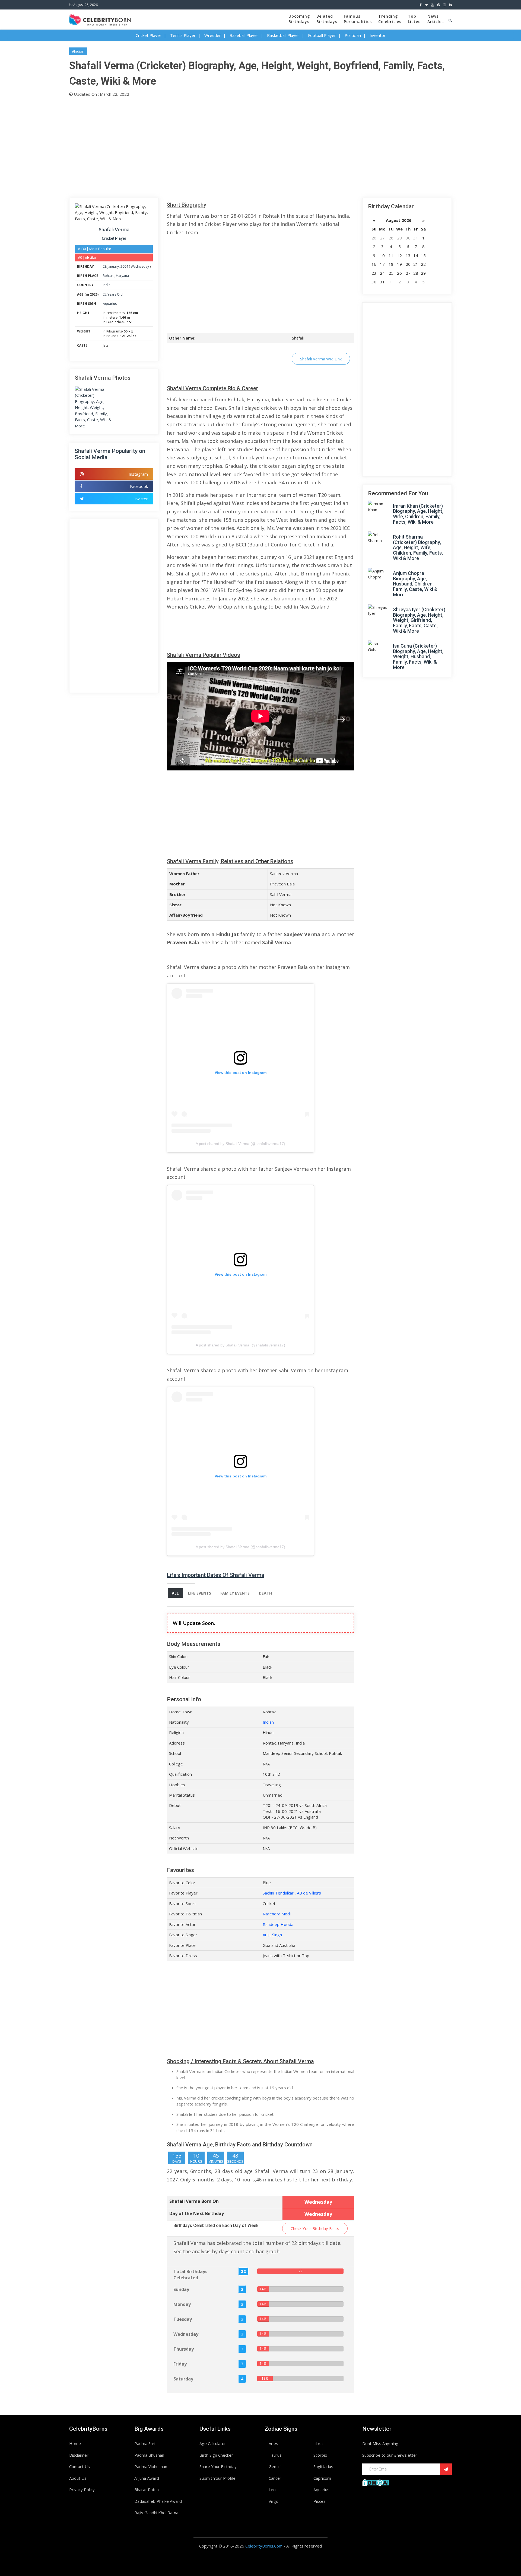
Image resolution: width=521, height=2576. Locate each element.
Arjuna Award (147, 2478)
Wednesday (140, 266)
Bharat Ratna (147, 2489)
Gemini (275, 2466)
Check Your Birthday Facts (315, 2228)
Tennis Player (183, 35)
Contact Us (80, 2466)
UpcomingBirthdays (299, 19)
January (113, 266)
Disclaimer (79, 2455)
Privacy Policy (82, 2489)
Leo (272, 2489)
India (107, 285)
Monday (182, 2304)
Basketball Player (283, 35)
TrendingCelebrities (390, 19)
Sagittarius (323, 2466)
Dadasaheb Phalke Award (158, 2501)
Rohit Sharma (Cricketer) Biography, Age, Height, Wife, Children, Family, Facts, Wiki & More (418, 548)
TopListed (414, 19)
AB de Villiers (309, 1893)
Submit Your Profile (217, 2478)
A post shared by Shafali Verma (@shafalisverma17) (240, 1144)
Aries (273, 2443)
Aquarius (110, 304)
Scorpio (320, 2455)
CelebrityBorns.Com (264, 2546)
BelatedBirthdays (327, 19)
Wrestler (213, 35)
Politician (353, 35)
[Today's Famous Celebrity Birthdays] (100, 19)
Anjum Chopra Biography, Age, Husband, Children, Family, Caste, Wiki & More (415, 584)
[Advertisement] (232, 146)
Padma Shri (145, 2443)
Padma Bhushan (149, 2455)
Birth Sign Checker (216, 2455)
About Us (78, 2478)
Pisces (320, 2501)
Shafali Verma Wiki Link (321, 359)
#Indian (78, 51)
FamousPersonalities (358, 19)
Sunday (181, 2289)
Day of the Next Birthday (197, 2213)
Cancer (275, 2478)
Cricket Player (149, 35)
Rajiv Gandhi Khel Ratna (156, 2513)
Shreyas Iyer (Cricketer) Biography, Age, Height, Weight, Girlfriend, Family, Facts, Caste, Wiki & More (419, 620)
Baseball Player (244, 35)
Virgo (274, 2501)
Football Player (322, 35)
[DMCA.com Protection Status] (376, 2482)
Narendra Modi (277, 1914)
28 (105, 266)
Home (75, 2443)
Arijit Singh (272, 1935)
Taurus (275, 2455)
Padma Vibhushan (151, 2466)
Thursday (184, 2349)
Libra (318, 2443)
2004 (124, 266)
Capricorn (322, 2478)
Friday (180, 2364)
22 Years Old (113, 294)
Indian (268, 1722)
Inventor (378, 35)
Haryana (122, 276)
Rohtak (109, 276)
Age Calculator (213, 2443)
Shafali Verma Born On (194, 2201)
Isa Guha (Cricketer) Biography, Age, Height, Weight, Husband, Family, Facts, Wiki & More (418, 657)
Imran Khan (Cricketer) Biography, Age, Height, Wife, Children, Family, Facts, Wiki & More (418, 514)
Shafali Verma (114, 230)
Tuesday (183, 2319)
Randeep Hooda (278, 1924)
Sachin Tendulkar (278, 1893)
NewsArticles (436, 19)
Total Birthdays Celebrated (190, 2275)
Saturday (183, 2379)
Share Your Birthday (218, 2466)
